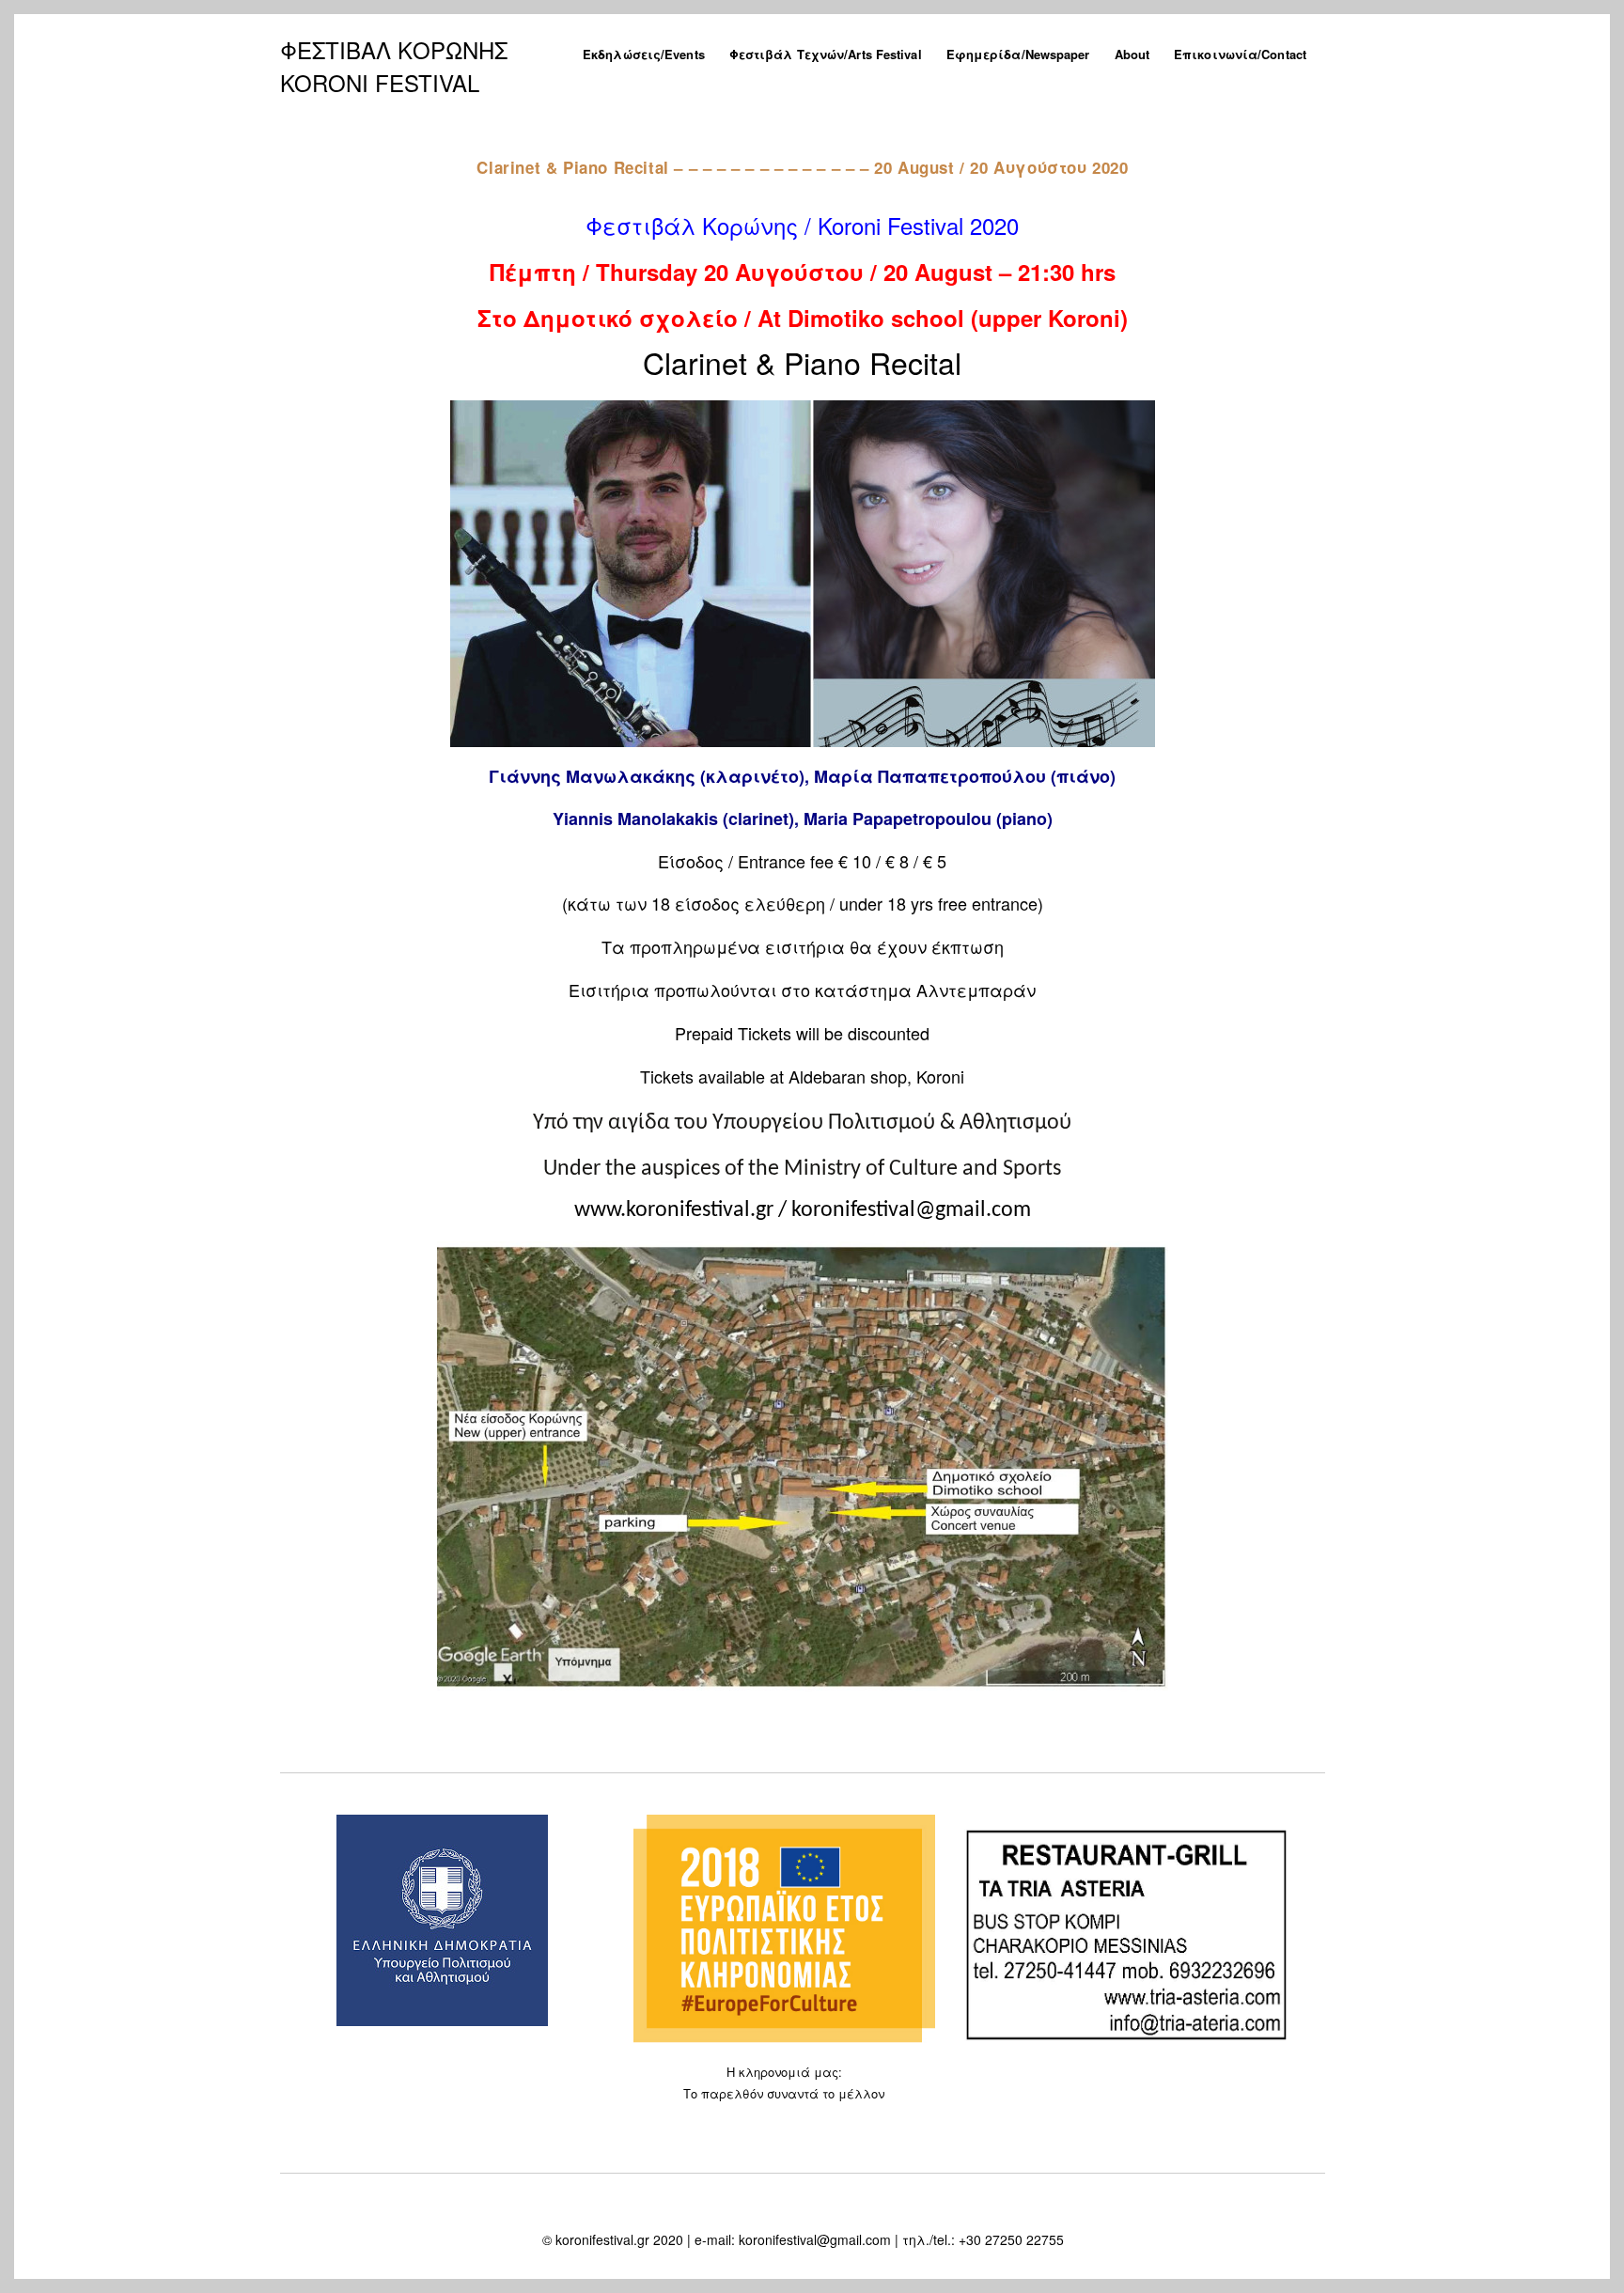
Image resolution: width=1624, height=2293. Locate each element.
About (1132, 54)
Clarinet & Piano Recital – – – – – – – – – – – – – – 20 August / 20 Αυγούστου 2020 (802, 167)
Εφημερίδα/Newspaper (1018, 54)
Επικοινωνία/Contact (1240, 54)
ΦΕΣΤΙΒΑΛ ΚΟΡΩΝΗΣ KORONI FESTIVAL (394, 66)
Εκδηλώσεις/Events (644, 54)
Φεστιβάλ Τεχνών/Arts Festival (826, 54)
